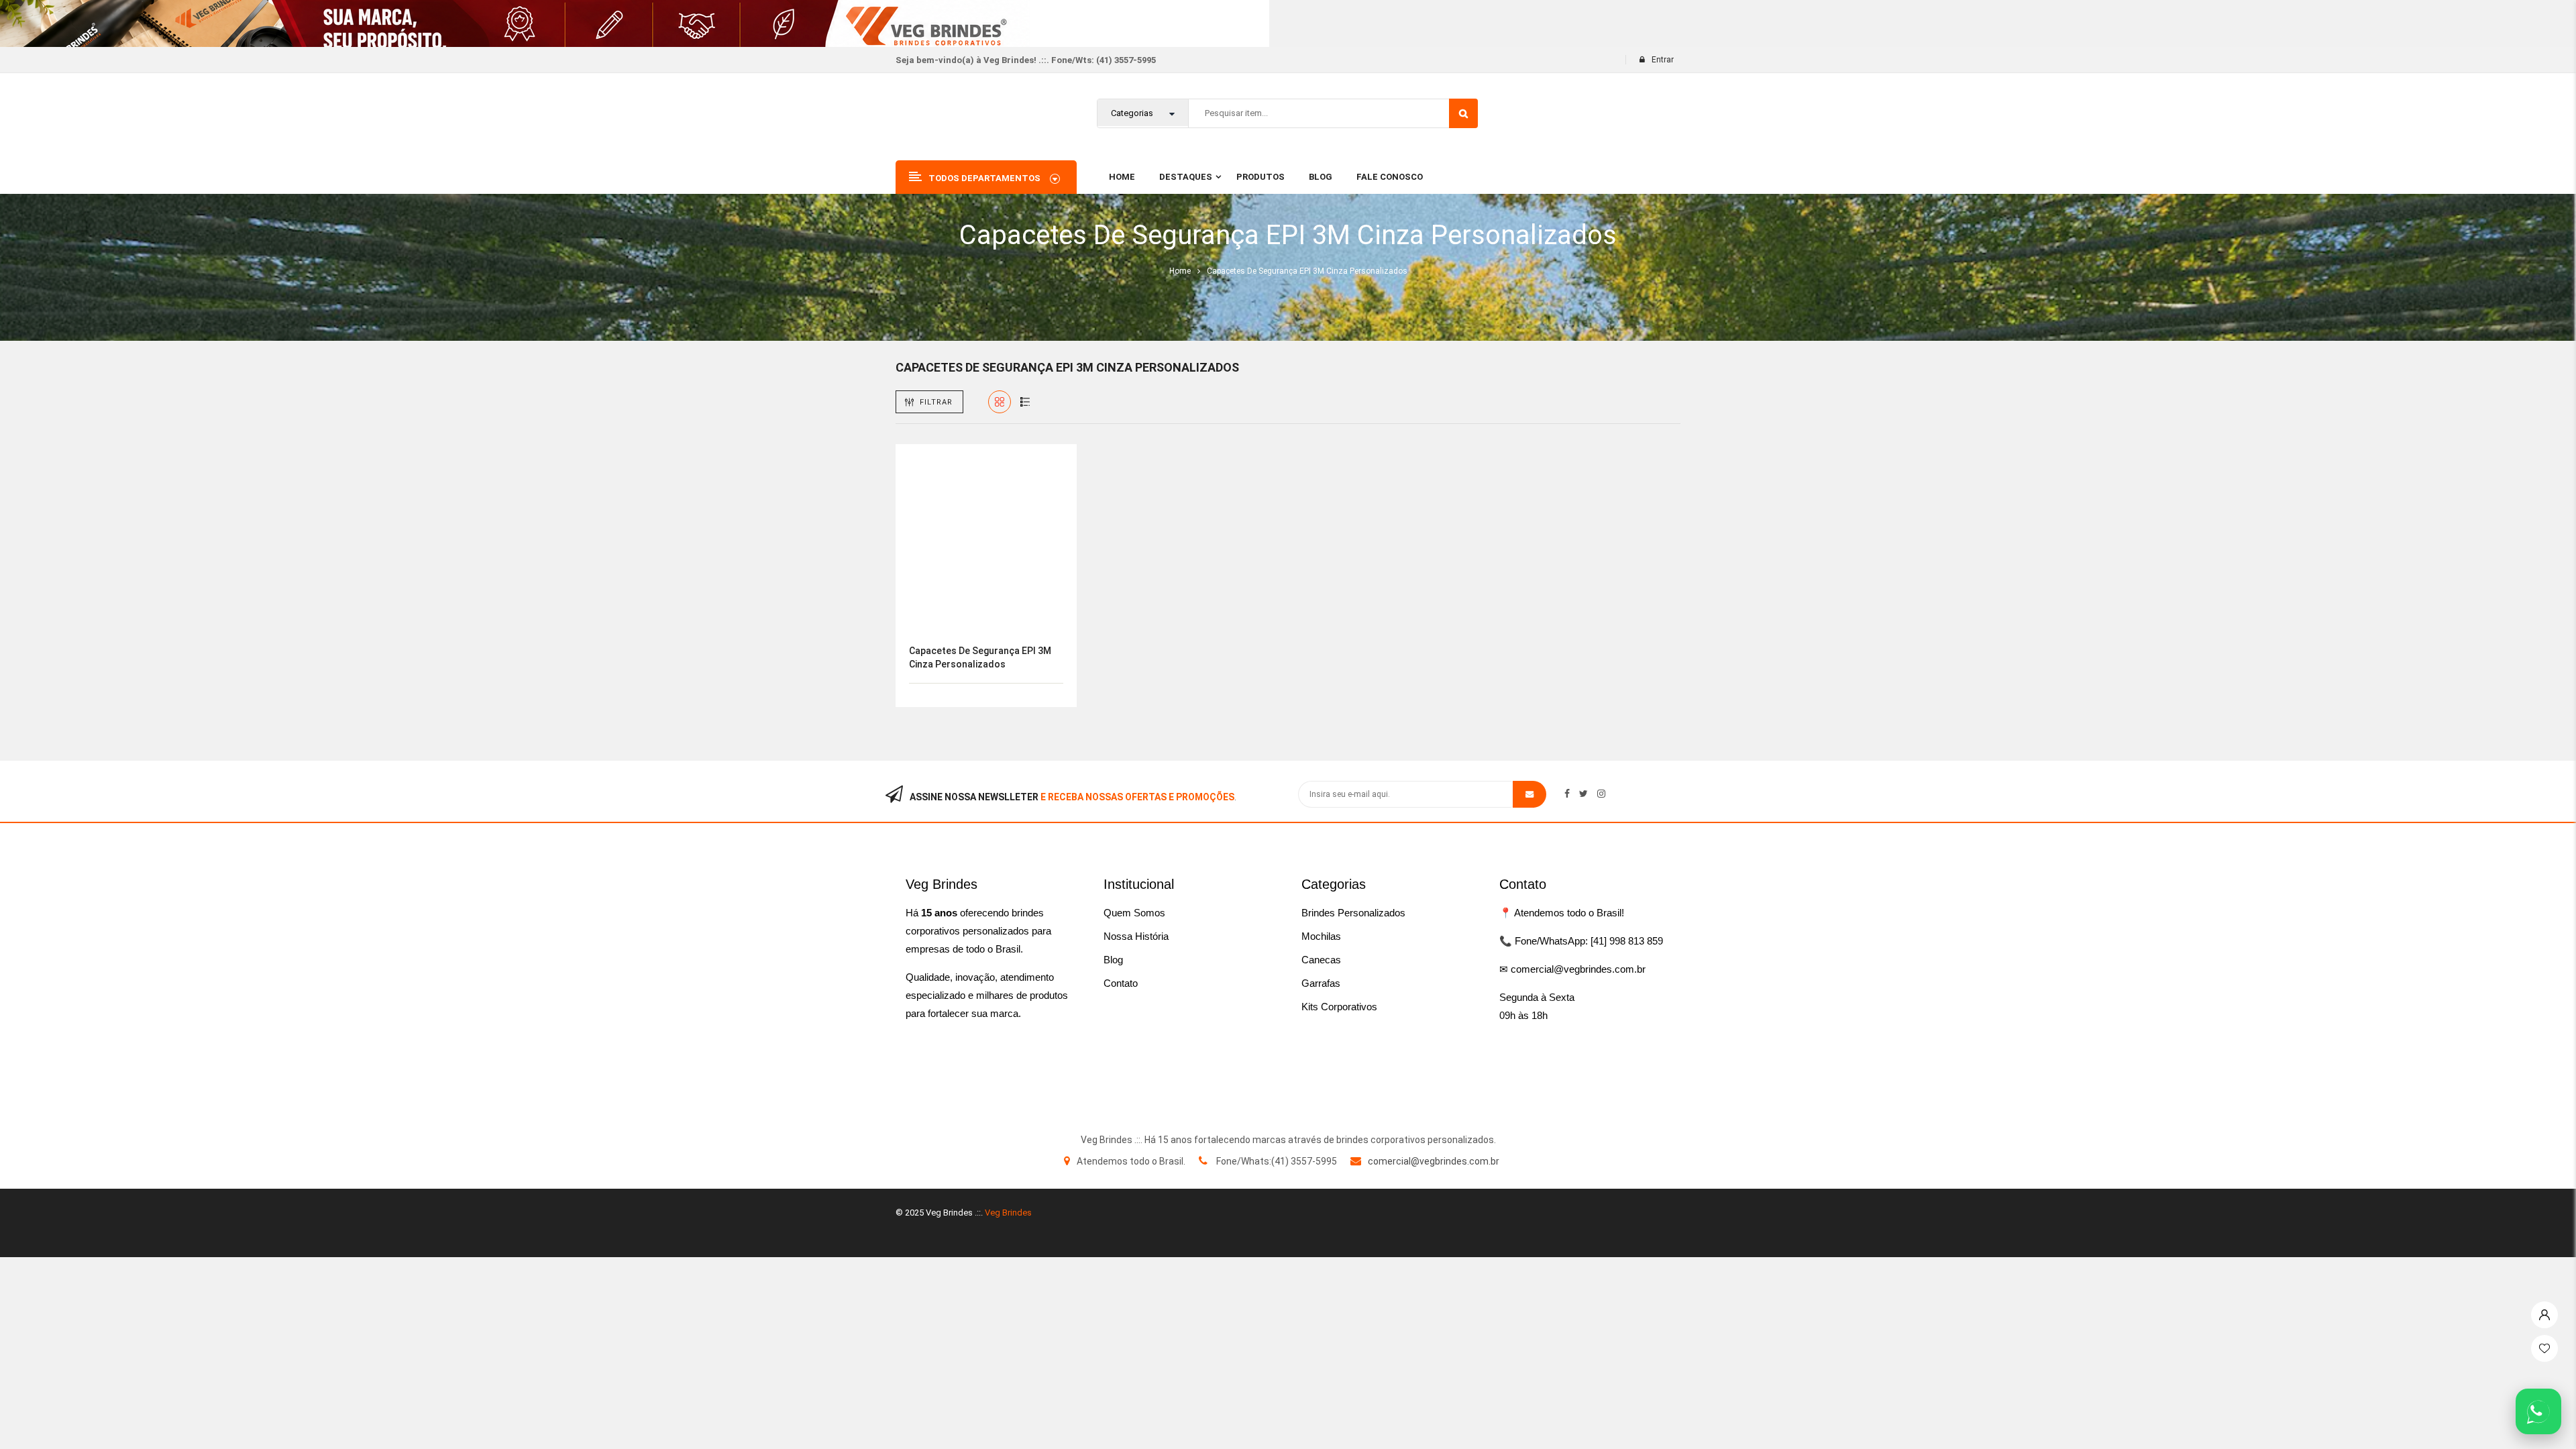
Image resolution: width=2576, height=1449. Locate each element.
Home (1180, 271)
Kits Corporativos (1339, 1007)
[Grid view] (1000, 402)
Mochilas (1321, 936)
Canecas (1321, 960)
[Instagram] (1601, 794)
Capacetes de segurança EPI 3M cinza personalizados (980, 657)
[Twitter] (1584, 794)
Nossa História (1136, 936)
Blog (1113, 960)
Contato (1121, 983)
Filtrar (936, 402)
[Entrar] (2544, 1311)
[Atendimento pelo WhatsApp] (2538, 1411)
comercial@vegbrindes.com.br (1434, 1161)
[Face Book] (1567, 794)
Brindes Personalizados (1353, 913)
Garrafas (1321, 983)
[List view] (1025, 402)
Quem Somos (1134, 913)
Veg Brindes (1008, 1213)
